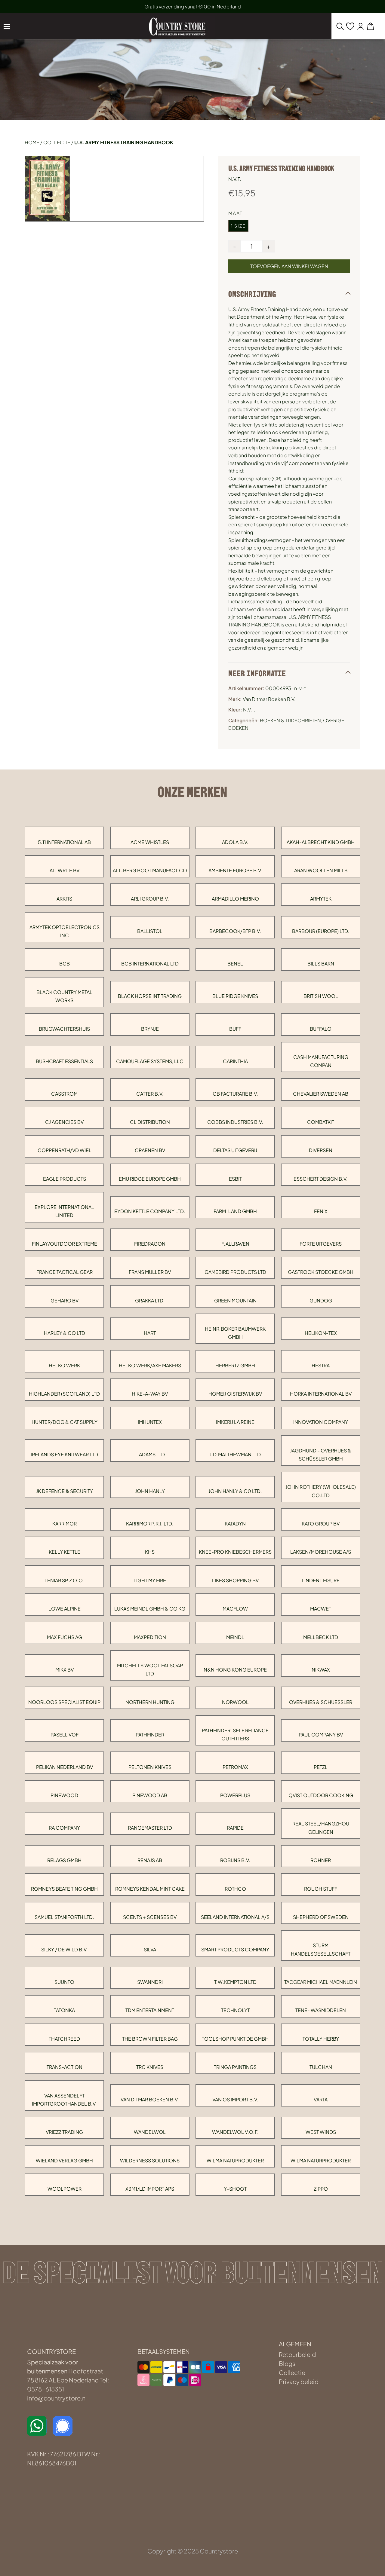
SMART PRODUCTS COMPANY (235, 1949)
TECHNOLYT (235, 2010)
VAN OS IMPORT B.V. (235, 2099)
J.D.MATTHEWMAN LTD (235, 1454)
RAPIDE (235, 1828)
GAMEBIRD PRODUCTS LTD (235, 1272)
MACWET (321, 1609)
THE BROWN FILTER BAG (150, 2039)
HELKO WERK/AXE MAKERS (150, 1365)
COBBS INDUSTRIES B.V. (235, 1122)
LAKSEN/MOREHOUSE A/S (321, 1552)
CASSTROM (64, 1094)
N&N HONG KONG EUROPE (235, 1670)
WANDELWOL (150, 2132)
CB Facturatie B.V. (235, 1094)
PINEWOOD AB (150, 1795)
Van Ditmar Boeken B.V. (150, 2099)
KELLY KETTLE (65, 1552)
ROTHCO (235, 1889)
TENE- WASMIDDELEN (321, 2010)
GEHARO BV (65, 1300)
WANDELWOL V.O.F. (235, 2132)
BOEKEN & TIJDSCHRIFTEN (290, 720)
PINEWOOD (64, 1795)
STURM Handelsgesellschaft (321, 1949)
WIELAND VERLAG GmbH (64, 2160)
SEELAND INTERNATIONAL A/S (235, 1917)
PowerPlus (235, 1795)
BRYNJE (150, 1029)
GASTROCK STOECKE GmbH (321, 1272)
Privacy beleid (299, 2381)
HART (150, 1333)
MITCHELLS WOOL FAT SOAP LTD (150, 1669)
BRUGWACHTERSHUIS (64, 1029)
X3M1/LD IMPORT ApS (150, 2189)
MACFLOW (235, 1609)
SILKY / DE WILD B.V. (65, 1949)
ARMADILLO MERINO (235, 899)
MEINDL (235, 1637)
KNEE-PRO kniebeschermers (235, 1552)
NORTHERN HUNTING (150, 1702)
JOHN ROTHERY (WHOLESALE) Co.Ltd (321, 1491)
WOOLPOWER (65, 2189)
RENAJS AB (150, 1860)
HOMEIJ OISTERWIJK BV (235, 1394)
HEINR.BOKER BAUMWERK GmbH (235, 1333)
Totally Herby (321, 2039)
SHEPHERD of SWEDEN (321, 1917)
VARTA (321, 2099)
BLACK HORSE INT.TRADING (150, 996)
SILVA (150, 1949)
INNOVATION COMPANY (321, 1422)
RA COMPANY (64, 1828)
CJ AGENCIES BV (64, 1122)
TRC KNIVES (150, 2067)
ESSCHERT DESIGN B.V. (321, 1179)
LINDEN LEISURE (321, 1580)
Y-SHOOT (235, 2189)
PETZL (321, 1767)
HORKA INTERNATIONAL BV (321, 1394)
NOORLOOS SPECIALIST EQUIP (64, 1702)
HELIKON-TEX (321, 1333)
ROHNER (321, 1860)
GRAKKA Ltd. (150, 1300)
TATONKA (64, 2010)
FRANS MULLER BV (150, 1272)
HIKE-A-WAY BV (150, 1394)
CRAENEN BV (150, 1150)
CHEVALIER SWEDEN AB (321, 1094)
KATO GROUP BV (321, 1524)
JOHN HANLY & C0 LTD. (235, 1491)
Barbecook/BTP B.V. (235, 931)
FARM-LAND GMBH (235, 1211)
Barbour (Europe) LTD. (321, 931)
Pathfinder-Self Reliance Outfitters (235, 1734)
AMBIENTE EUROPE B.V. (235, 870)
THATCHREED (64, 2039)
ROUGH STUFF (321, 1889)
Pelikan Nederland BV (65, 1767)
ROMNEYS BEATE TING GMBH (64, 1889)
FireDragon (150, 1244)
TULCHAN (321, 2067)
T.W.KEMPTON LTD (235, 1982)
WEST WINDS (321, 2132)
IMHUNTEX (150, 1422)
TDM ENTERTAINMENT (150, 2010)
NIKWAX (321, 1670)
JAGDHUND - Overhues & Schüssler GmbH (321, 1455)
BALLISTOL (150, 931)
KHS (150, 1552)
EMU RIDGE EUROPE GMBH (150, 1179)
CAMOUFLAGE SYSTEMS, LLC (150, 1061)
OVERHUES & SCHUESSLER (321, 1702)
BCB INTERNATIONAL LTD (150, 964)
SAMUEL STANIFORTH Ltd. (64, 1917)
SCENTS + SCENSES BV (150, 1917)
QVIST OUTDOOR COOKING (321, 1795)
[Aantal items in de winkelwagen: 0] (370, 26)
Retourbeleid (297, 2354)
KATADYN (235, 1524)
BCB (65, 964)
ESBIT (235, 1179)
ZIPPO (321, 2189)
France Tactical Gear (65, 1272)
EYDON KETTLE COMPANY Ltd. (150, 1211)
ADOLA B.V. (235, 842)
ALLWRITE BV (65, 870)
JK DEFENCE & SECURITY (65, 1491)
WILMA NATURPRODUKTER (321, 2160)
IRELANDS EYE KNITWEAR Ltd (64, 1454)
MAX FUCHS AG (65, 1637)
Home (32, 142)
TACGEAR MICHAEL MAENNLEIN (321, 1982)
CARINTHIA (235, 1061)
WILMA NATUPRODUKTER (235, 2160)
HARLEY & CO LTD (65, 1333)
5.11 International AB (64, 842)
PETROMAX (235, 1767)
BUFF (235, 1029)
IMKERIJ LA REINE (235, 1422)
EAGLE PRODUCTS (65, 1179)
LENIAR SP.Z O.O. (64, 1580)
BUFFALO (321, 1029)
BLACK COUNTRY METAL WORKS (64, 996)
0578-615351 (46, 2389)
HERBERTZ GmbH (235, 1365)
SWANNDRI (150, 1982)
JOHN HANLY (150, 1491)
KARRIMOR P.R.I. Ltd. (150, 1524)
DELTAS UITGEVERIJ (235, 1150)
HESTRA (321, 1365)
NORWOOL (235, 1702)
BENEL (235, 964)
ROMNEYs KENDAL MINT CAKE (150, 1889)
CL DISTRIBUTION (150, 1122)
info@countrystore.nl (57, 2398)
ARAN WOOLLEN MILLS (321, 870)
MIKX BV (65, 1670)
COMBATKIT (321, 1122)
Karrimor (65, 1524)
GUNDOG (321, 1300)
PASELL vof (65, 1735)
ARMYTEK (321, 899)
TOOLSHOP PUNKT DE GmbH (235, 2039)
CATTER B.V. (150, 1094)
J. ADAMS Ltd (150, 1454)
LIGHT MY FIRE (150, 1580)
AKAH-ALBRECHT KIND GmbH (321, 842)
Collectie (57, 142)
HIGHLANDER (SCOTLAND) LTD (64, 1394)
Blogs (287, 2363)
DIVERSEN (321, 1150)
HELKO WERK (64, 1365)
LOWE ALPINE (65, 1609)
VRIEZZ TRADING (64, 2132)
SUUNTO (64, 1982)
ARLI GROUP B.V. (150, 899)
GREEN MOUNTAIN (235, 1300)
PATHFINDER (150, 1735)
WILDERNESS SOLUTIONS (150, 2160)
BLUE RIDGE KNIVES (235, 996)
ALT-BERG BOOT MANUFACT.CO (150, 870)
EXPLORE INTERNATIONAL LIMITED (64, 1211)
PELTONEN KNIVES (150, 1767)
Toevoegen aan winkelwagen (289, 266)
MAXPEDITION (150, 1637)
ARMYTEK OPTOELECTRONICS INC (65, 931)
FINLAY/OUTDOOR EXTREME (65, 1244)
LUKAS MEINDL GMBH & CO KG (150, 1609)
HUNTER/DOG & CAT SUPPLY (65, 1422)
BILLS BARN (321, 964)
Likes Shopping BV (235, 1580)
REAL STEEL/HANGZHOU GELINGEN (321, 1828)
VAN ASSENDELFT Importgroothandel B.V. (64, 2100)
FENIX (321, 1211)
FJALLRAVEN (235, 1244)
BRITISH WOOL (321, 996)
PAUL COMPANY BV (321, 1735)
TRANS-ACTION (65, 2067)
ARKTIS (64, 899)
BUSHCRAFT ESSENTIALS (64, 1061)
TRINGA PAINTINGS (235, 2067)
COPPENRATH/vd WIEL (65, 1150)
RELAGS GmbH (64, 1860)
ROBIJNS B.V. (235, 1860)
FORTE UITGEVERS (321, 1244)
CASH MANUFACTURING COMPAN (321, 1061)
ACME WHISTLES (150, 842)
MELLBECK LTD (321, 1637)
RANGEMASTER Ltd (150, 1828)
